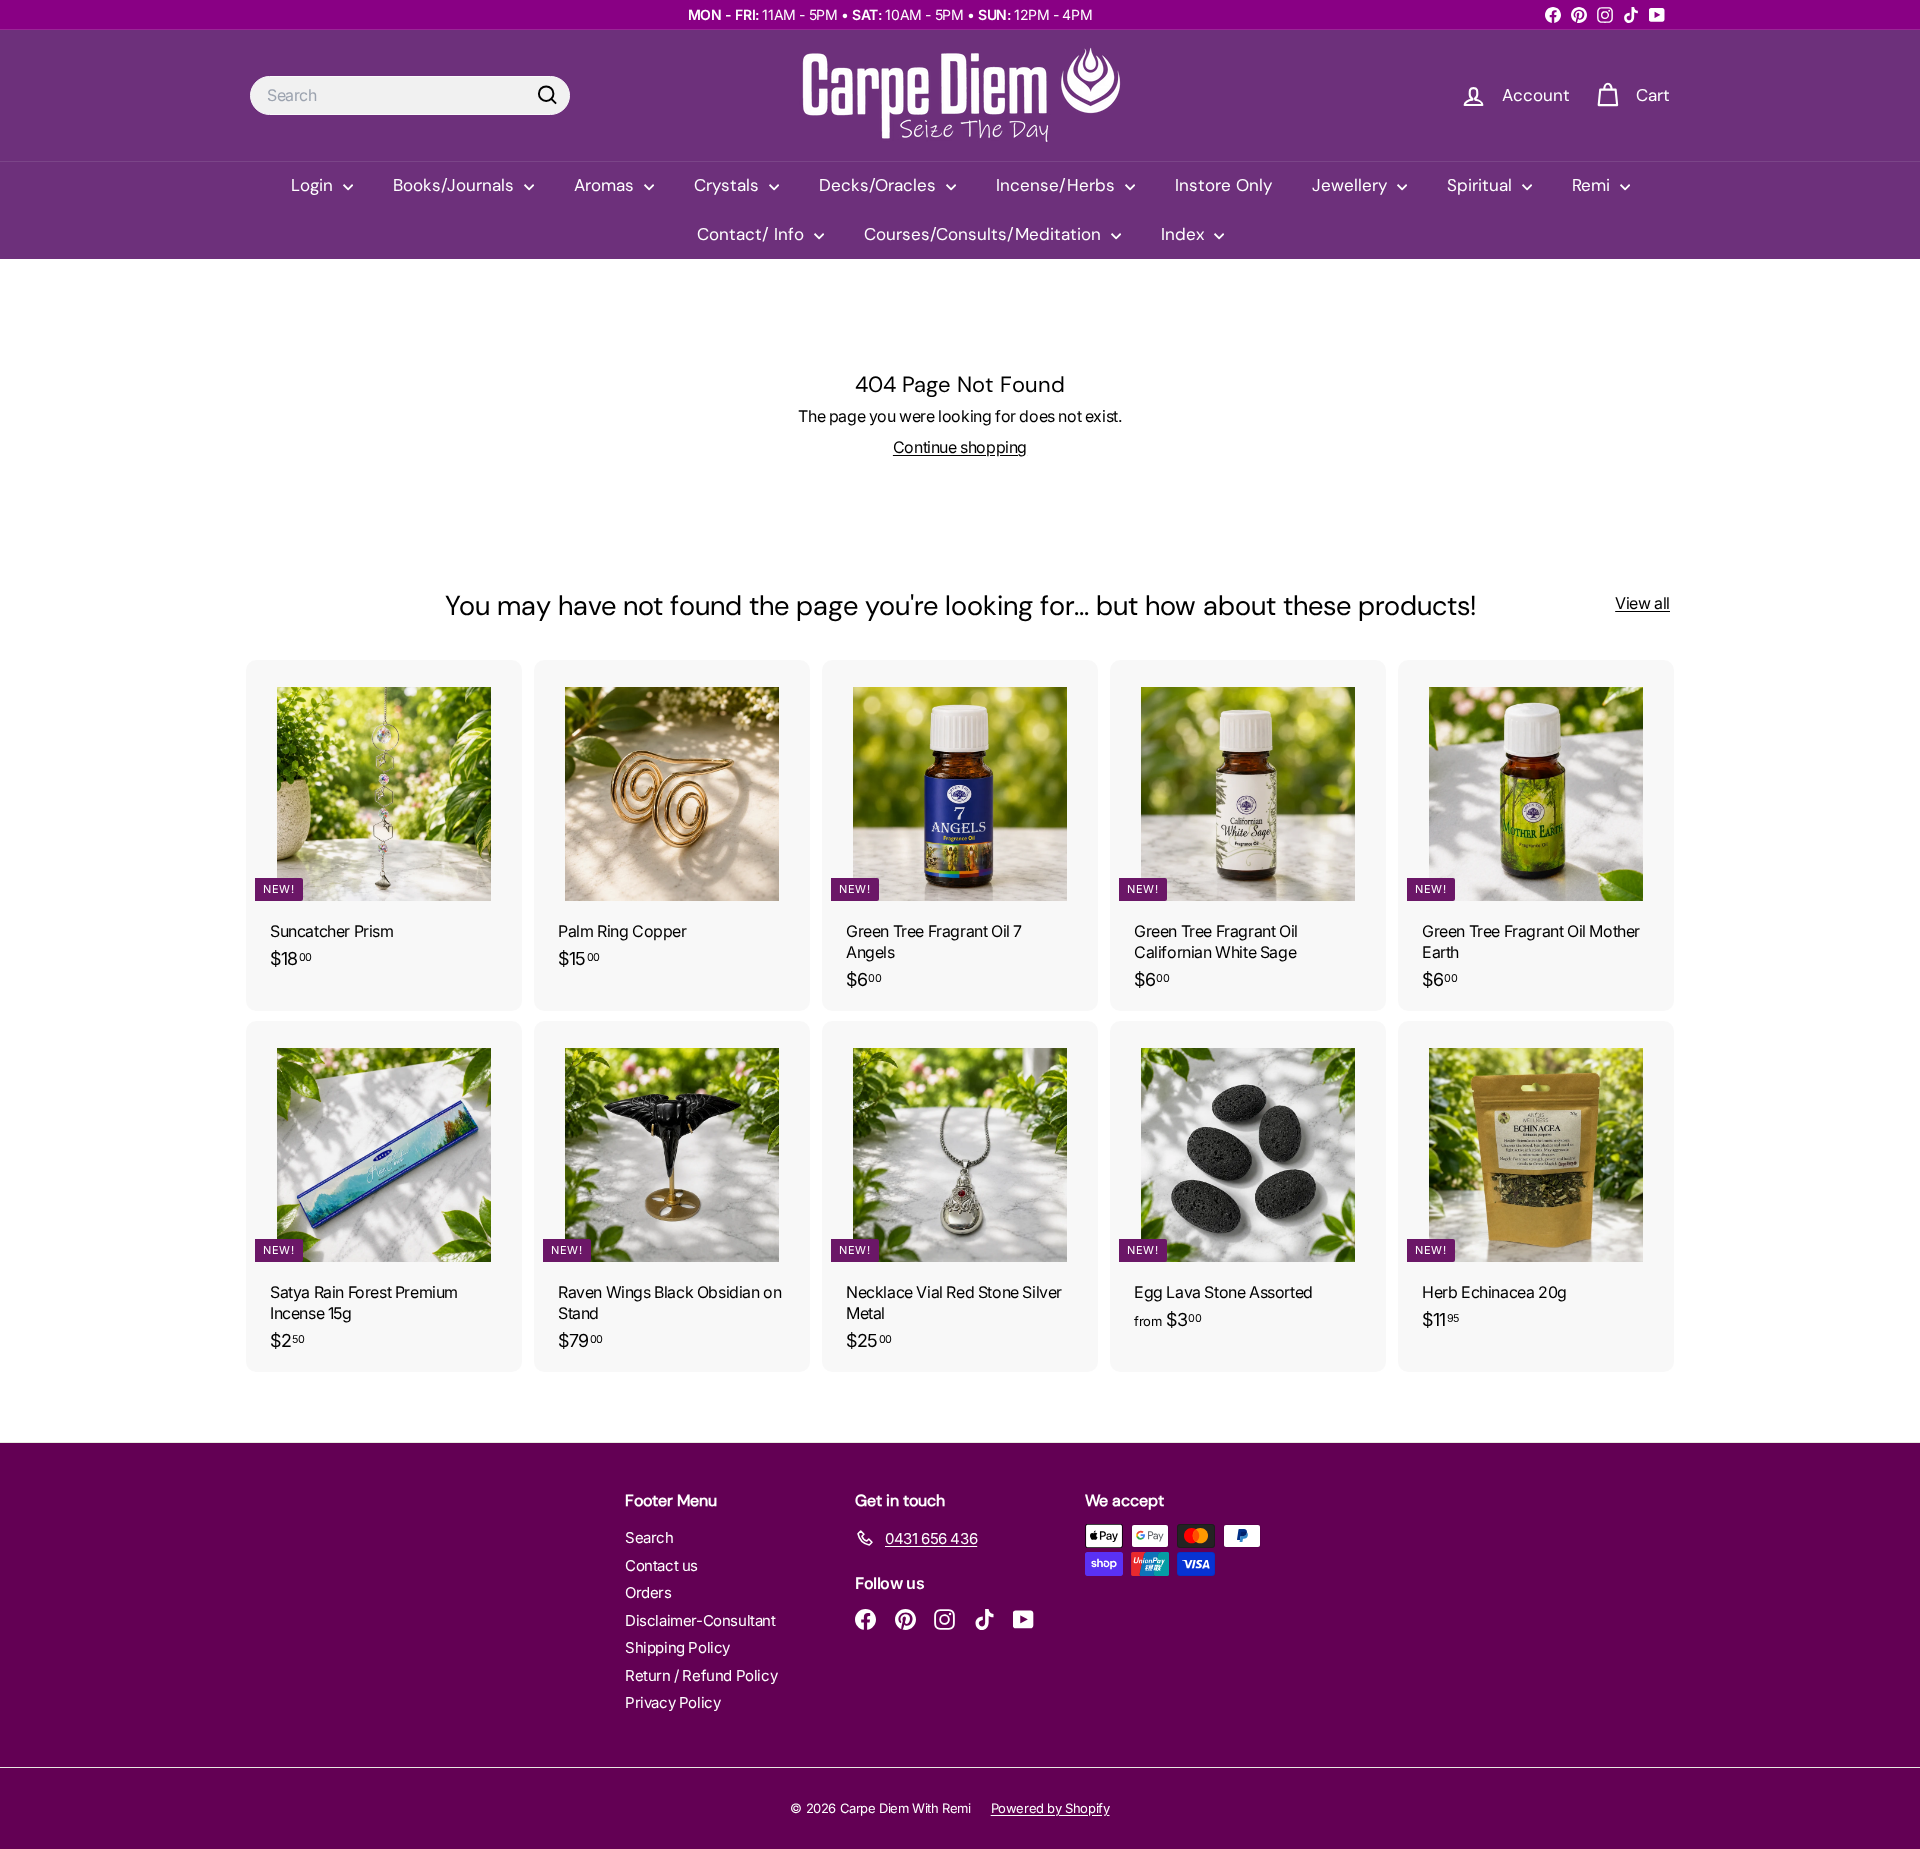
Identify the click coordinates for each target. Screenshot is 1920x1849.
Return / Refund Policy (701, 1675)
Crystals (729, 185)
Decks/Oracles (880, 185)
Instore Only (1223, 185)
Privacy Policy (672, 1702)
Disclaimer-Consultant (700, 1620)
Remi (1593, 185)
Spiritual (1482, 185)
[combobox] (410, 95)
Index (1185, 234)
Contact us (661, 1565)
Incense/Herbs (1058, 185)
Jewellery (1352, 185)
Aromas (606, 185)
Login (314, 185)
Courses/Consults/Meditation (985, 234)
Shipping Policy (677, 1647)
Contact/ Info (753, 234)
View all (1642, 603)
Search (649, 1537)
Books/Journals (456, 185)
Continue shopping (960, 447)
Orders (648, 1592)
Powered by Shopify (1050, 1808)
